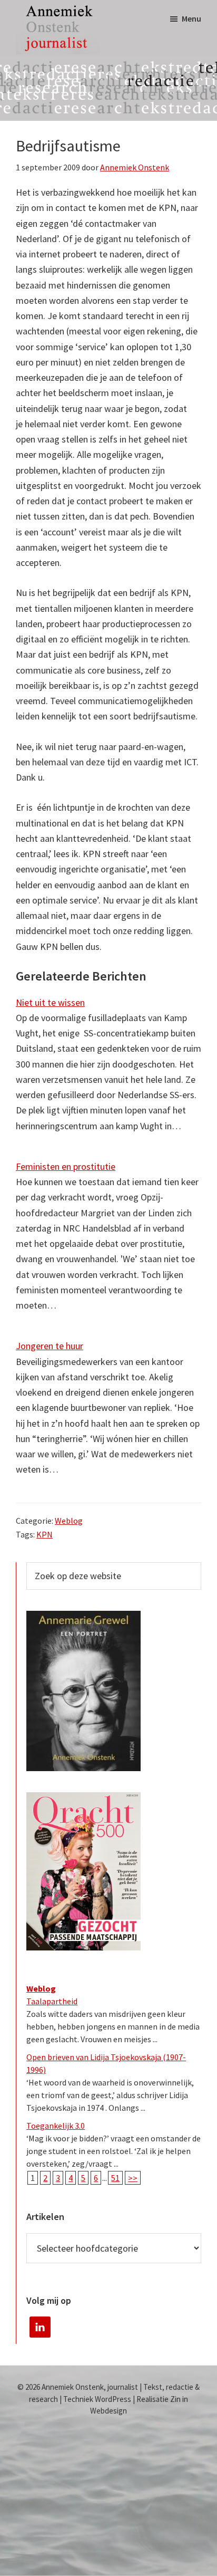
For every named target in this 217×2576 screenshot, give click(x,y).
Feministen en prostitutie (66, 1166)
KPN (45, 1534)
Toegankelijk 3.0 (56, 2126)
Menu (191, 18)
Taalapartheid (52, 2001)
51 (115, 2178)
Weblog (69, 1521)
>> (133, 2178)
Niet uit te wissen (50, 1002)
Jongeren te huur (50, 1346)
